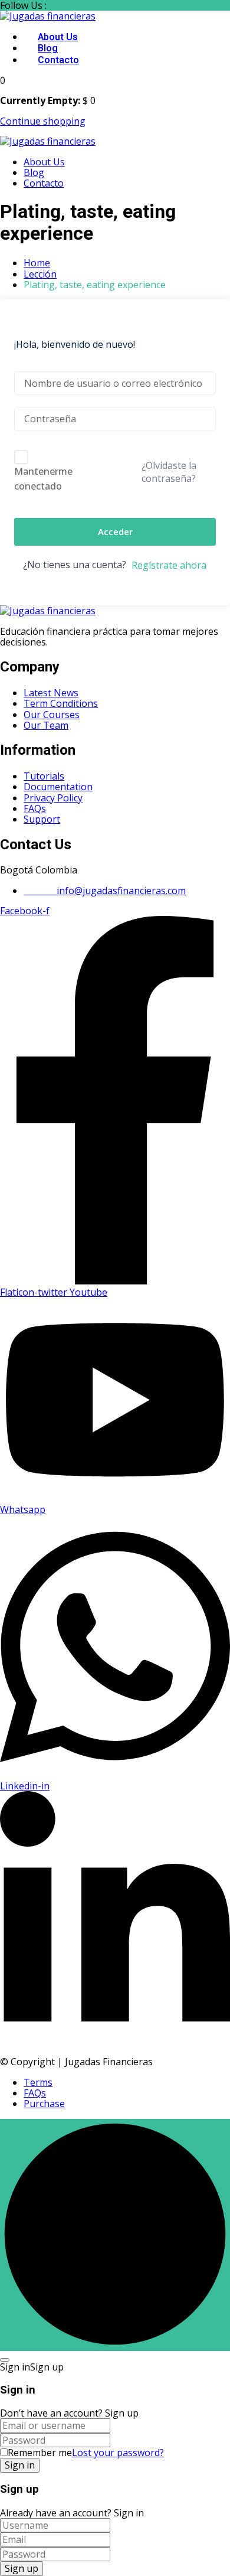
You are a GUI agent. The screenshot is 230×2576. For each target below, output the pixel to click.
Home (37, 263)
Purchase (44, 2104)
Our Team (46, 725)
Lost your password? (118, 2453)
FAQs (35, 808)
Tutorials (44, 776)
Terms (38, 2082)
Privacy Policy (53, 798)
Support (42, 819)
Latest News (51, 693)
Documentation (58, 787)
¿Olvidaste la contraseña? (169, 472)
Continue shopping (43, 121)
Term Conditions (61, 703)
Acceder (115, 531)
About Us (58, 37)
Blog (48, 48)
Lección (40, 274)
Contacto (58, 60)
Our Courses (52, 715)
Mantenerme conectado (43, 479)
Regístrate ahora (169, 565)
